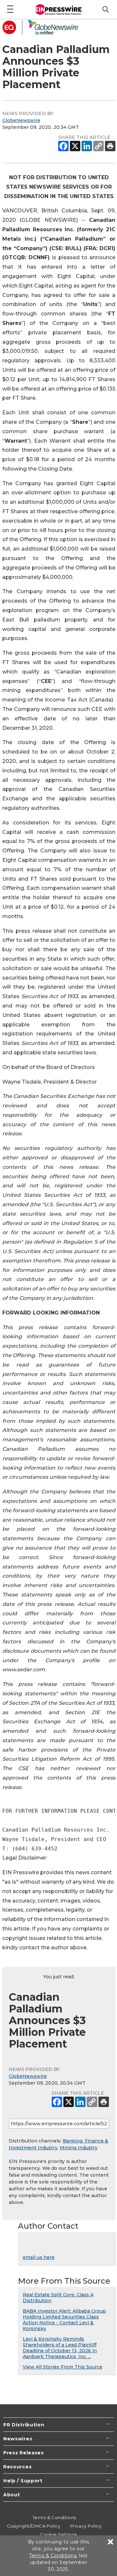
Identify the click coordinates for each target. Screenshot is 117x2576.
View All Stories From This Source (63, 2367)
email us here (39, 2257)
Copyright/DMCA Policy (34, 2526)
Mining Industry (79, 2148)
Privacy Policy (86, 2526)
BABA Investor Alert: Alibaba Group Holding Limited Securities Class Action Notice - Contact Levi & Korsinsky (64, 2320)
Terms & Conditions (54, 2517)
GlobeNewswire (21, 120)
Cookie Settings (58, 2534)
